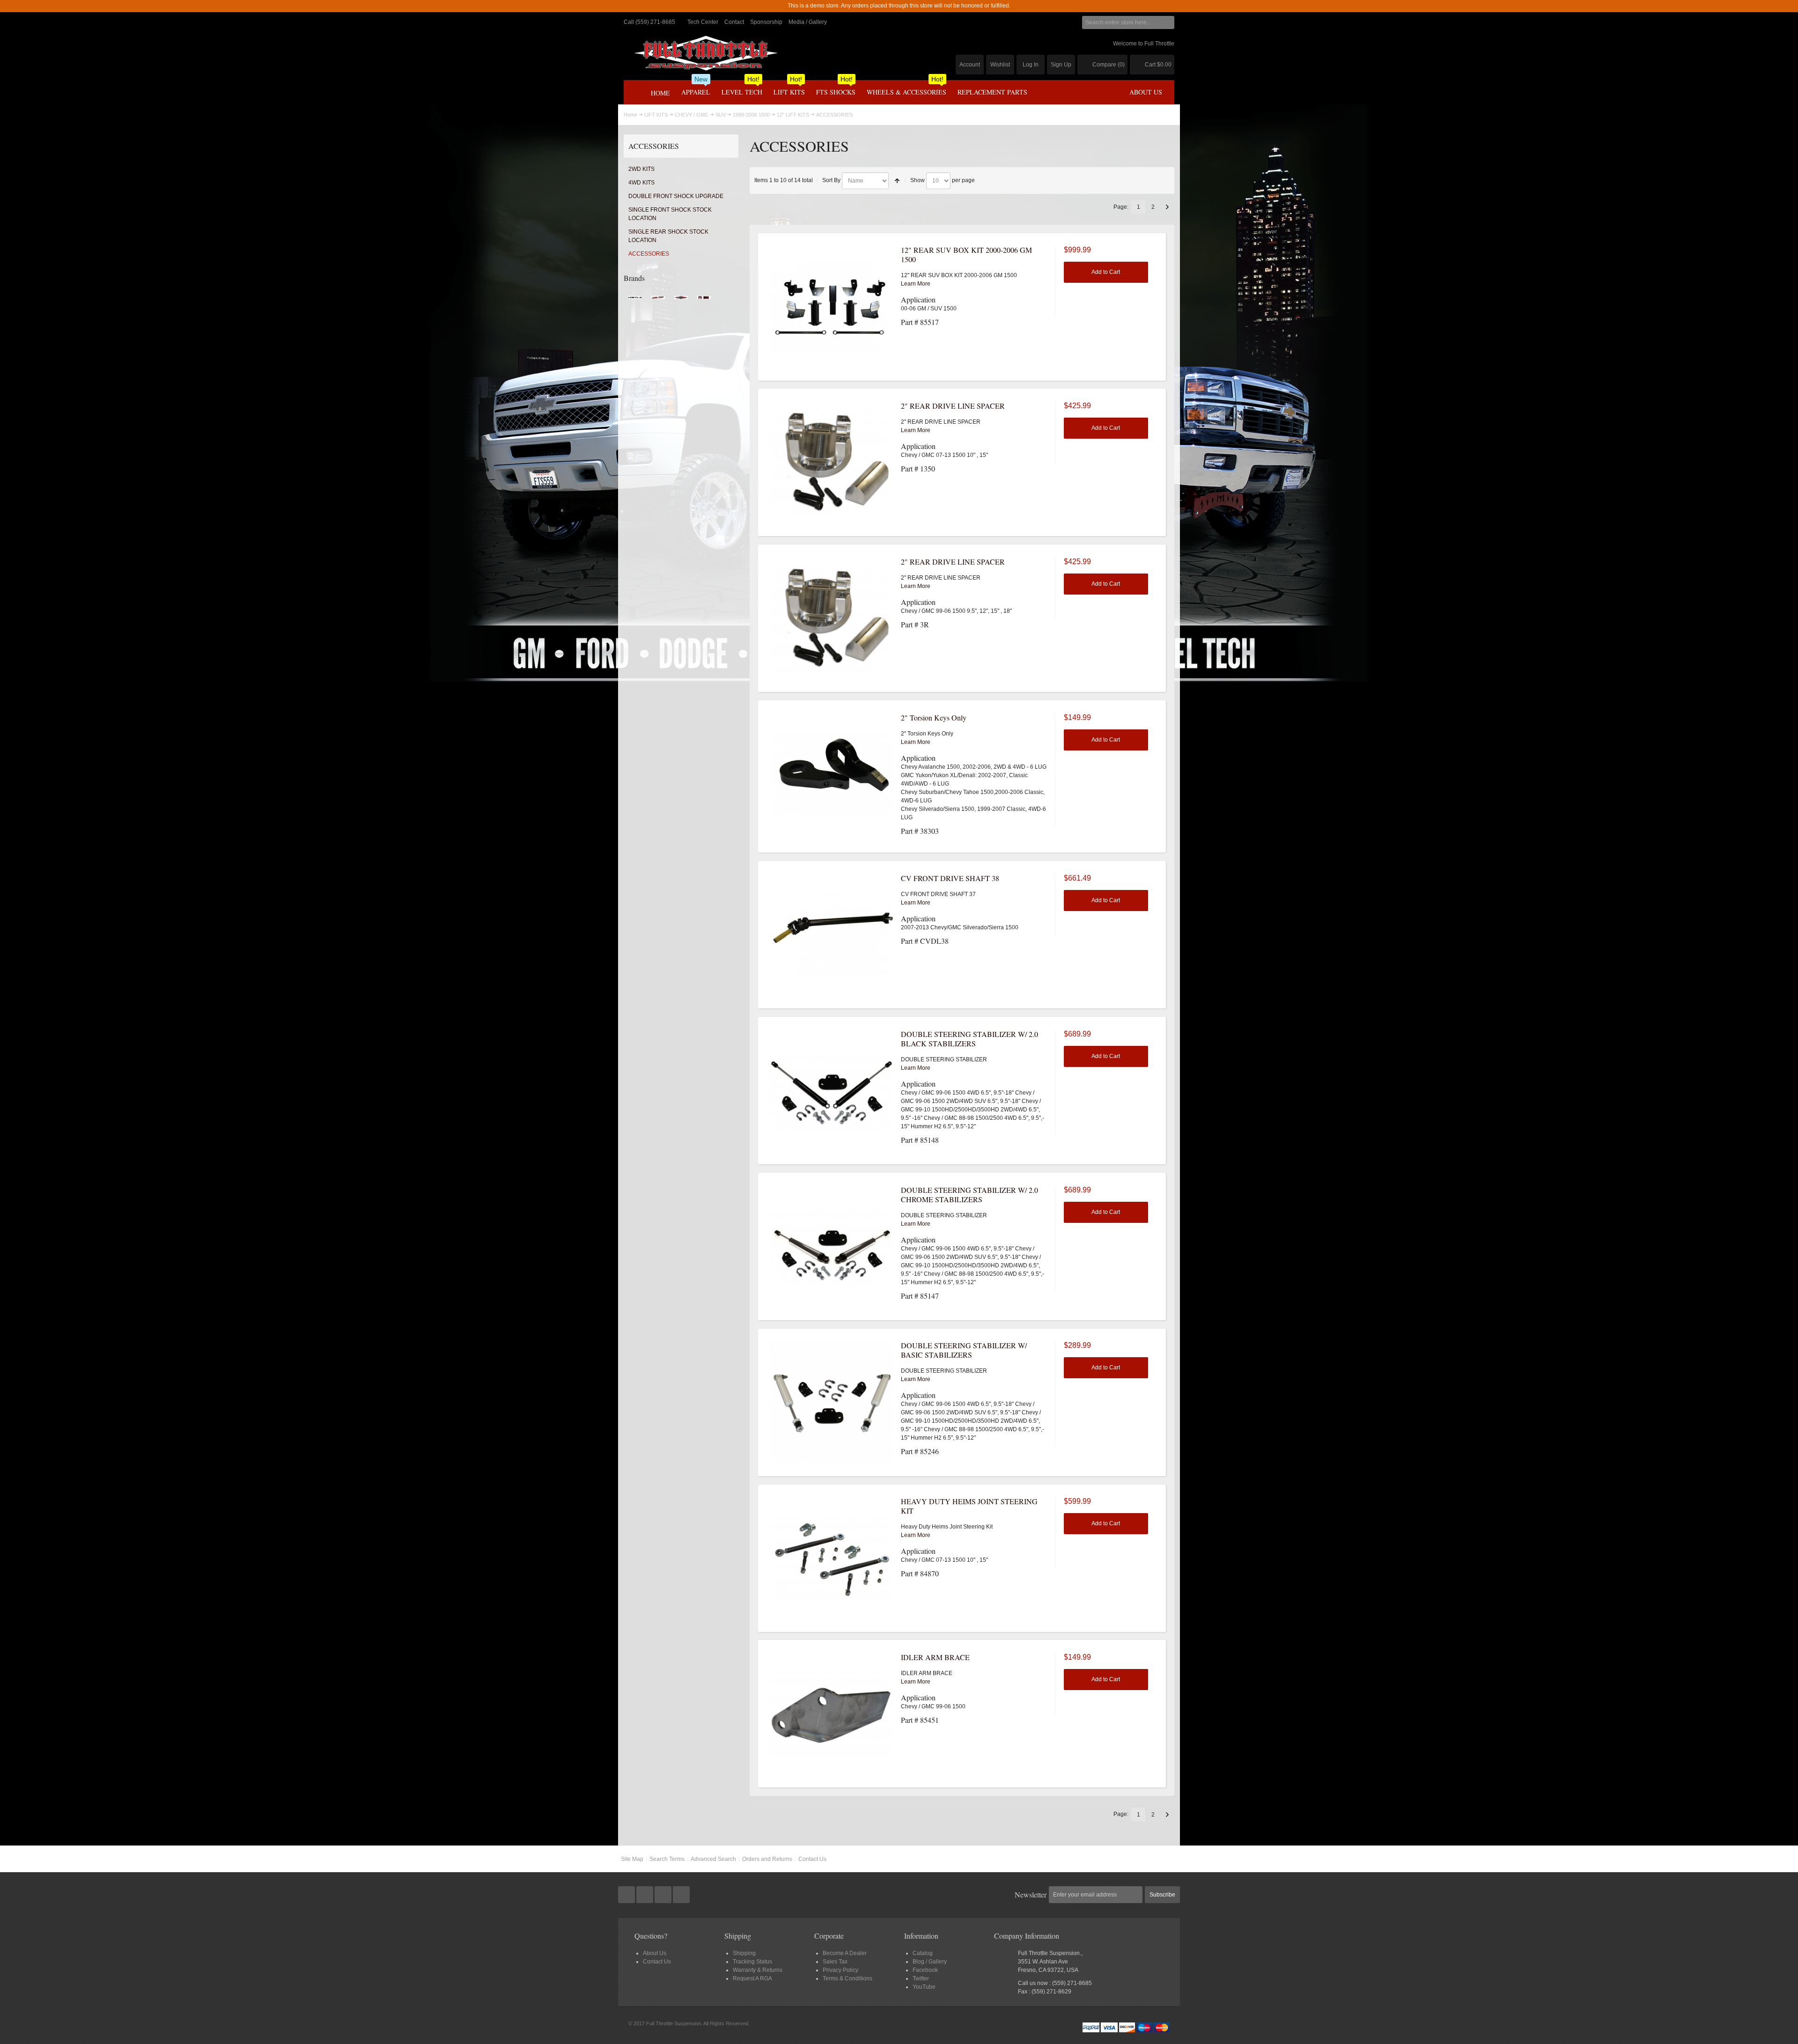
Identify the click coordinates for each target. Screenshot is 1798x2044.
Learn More (916, 284)
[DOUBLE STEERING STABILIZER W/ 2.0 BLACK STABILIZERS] (832, 1091)
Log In (1031, 65)
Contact (734, 22)
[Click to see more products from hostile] (635, 300)
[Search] (1168, 22)
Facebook (925, 1970)
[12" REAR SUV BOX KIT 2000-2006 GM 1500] (832, 307)
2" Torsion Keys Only (934, 717)
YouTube (924, 1987)
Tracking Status (752, 1962)
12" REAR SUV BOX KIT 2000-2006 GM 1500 (966, 254)
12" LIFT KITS (793, 115)
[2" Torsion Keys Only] (832, 774)
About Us (655, 1953)
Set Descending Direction (897, 181)
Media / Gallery (808, 22)
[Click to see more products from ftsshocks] (704, 300)
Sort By (831, 180)
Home (630, 115)
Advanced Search (713, 1859)
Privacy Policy (840, 1970)
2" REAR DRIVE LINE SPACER (953, 406)
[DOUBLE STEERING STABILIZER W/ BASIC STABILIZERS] (832, 1402)
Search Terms (667, 1859)
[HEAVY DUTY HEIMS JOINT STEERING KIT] (832, 1558)
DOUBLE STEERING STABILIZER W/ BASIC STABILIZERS (964, 1350)
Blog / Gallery (930, 1962)
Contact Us (812, 1859)
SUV (721, 115)
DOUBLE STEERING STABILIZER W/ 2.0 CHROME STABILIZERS (969, 1195)
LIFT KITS (656, 115)
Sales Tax (835, 1962)
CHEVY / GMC (692, 115)
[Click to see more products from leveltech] (658, 300)
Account (970, 65)
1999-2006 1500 (751, 115)
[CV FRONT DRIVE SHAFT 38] (832, 935)
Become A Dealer (845, 1953)
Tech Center (703, 22)
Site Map (632, 1859)
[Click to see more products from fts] (681, 300)
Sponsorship (766, 22)
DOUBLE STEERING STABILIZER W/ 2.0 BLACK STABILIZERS (969, 1039)
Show (917, 180)
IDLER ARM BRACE (935, 1657)
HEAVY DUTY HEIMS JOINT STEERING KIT (969, 1506)
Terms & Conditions (847, 1978)
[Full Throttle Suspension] (706, 53)
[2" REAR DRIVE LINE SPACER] (832, 463)
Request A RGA (752, 1978)
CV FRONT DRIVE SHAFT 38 (950, 878)
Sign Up (1061, 65)
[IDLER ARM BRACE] (832, 1714)
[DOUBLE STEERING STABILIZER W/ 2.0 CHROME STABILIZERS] (832, 1247)
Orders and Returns (767, 1859)
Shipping (744, 1953)
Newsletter (1031, 1894)
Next (1167, 207)
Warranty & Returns (758, 1970)
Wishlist (1000, 65)
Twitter (921, 1978)
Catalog (923, 1953)
